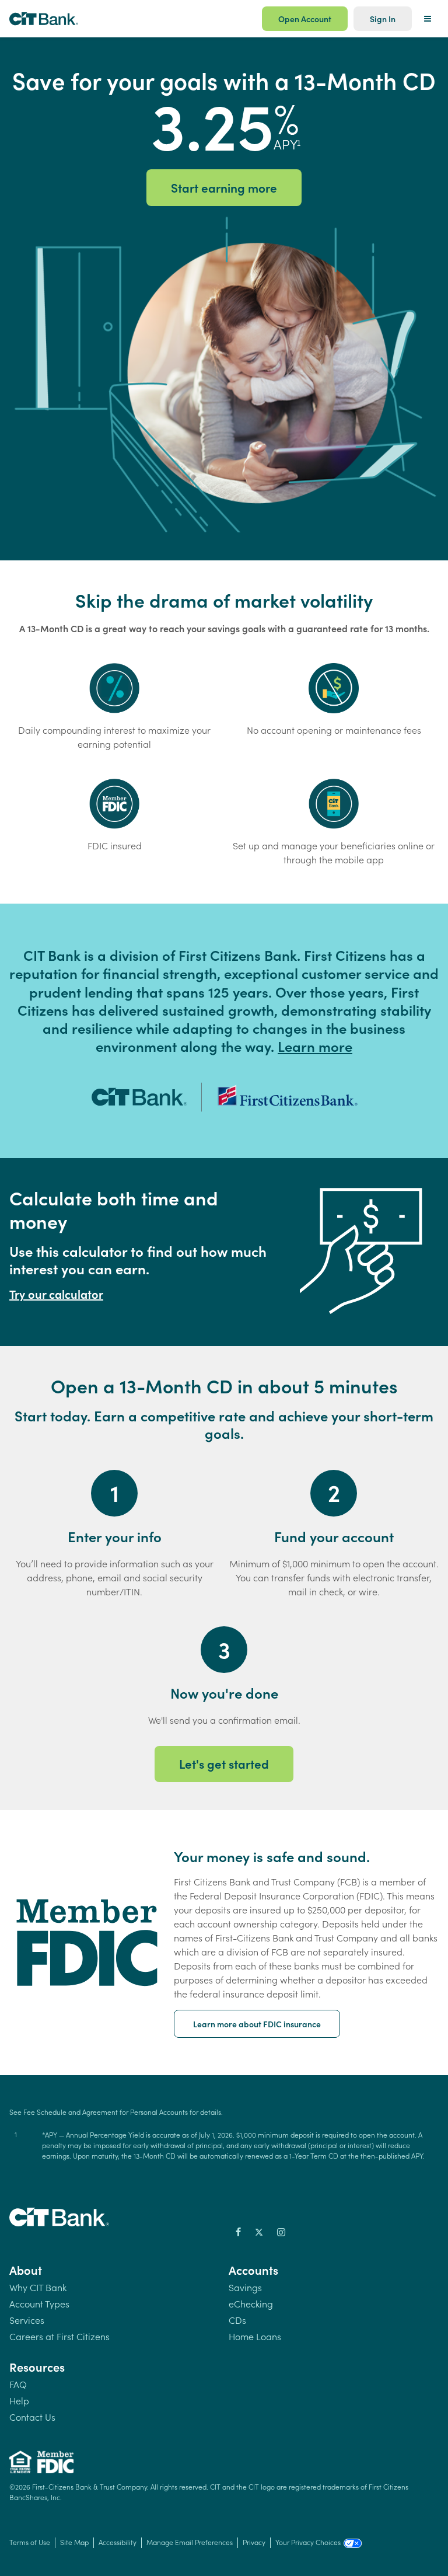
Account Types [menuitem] (39, 2303)
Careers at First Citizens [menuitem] (60, 2336)
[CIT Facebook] (238, 2232)
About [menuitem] (26, 2270)
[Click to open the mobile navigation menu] (428, 19)
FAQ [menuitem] (18, 2384)
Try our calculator (56, 1294)
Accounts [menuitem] (253, 2270)
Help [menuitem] (19, 2400)
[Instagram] (281, 2232)
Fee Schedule (45, 2112)
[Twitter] (259, 2232)
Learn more (315, 1046)
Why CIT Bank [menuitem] (38, 2287)
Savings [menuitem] (245, 2287)
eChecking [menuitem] (251, 2303)
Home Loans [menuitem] (255, 2336)
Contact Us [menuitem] (32, 2416)
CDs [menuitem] (237, 2319)
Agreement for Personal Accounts (135, 2112)
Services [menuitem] (27, 2319)
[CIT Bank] (64, 2222)
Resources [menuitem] (37, 2366)
